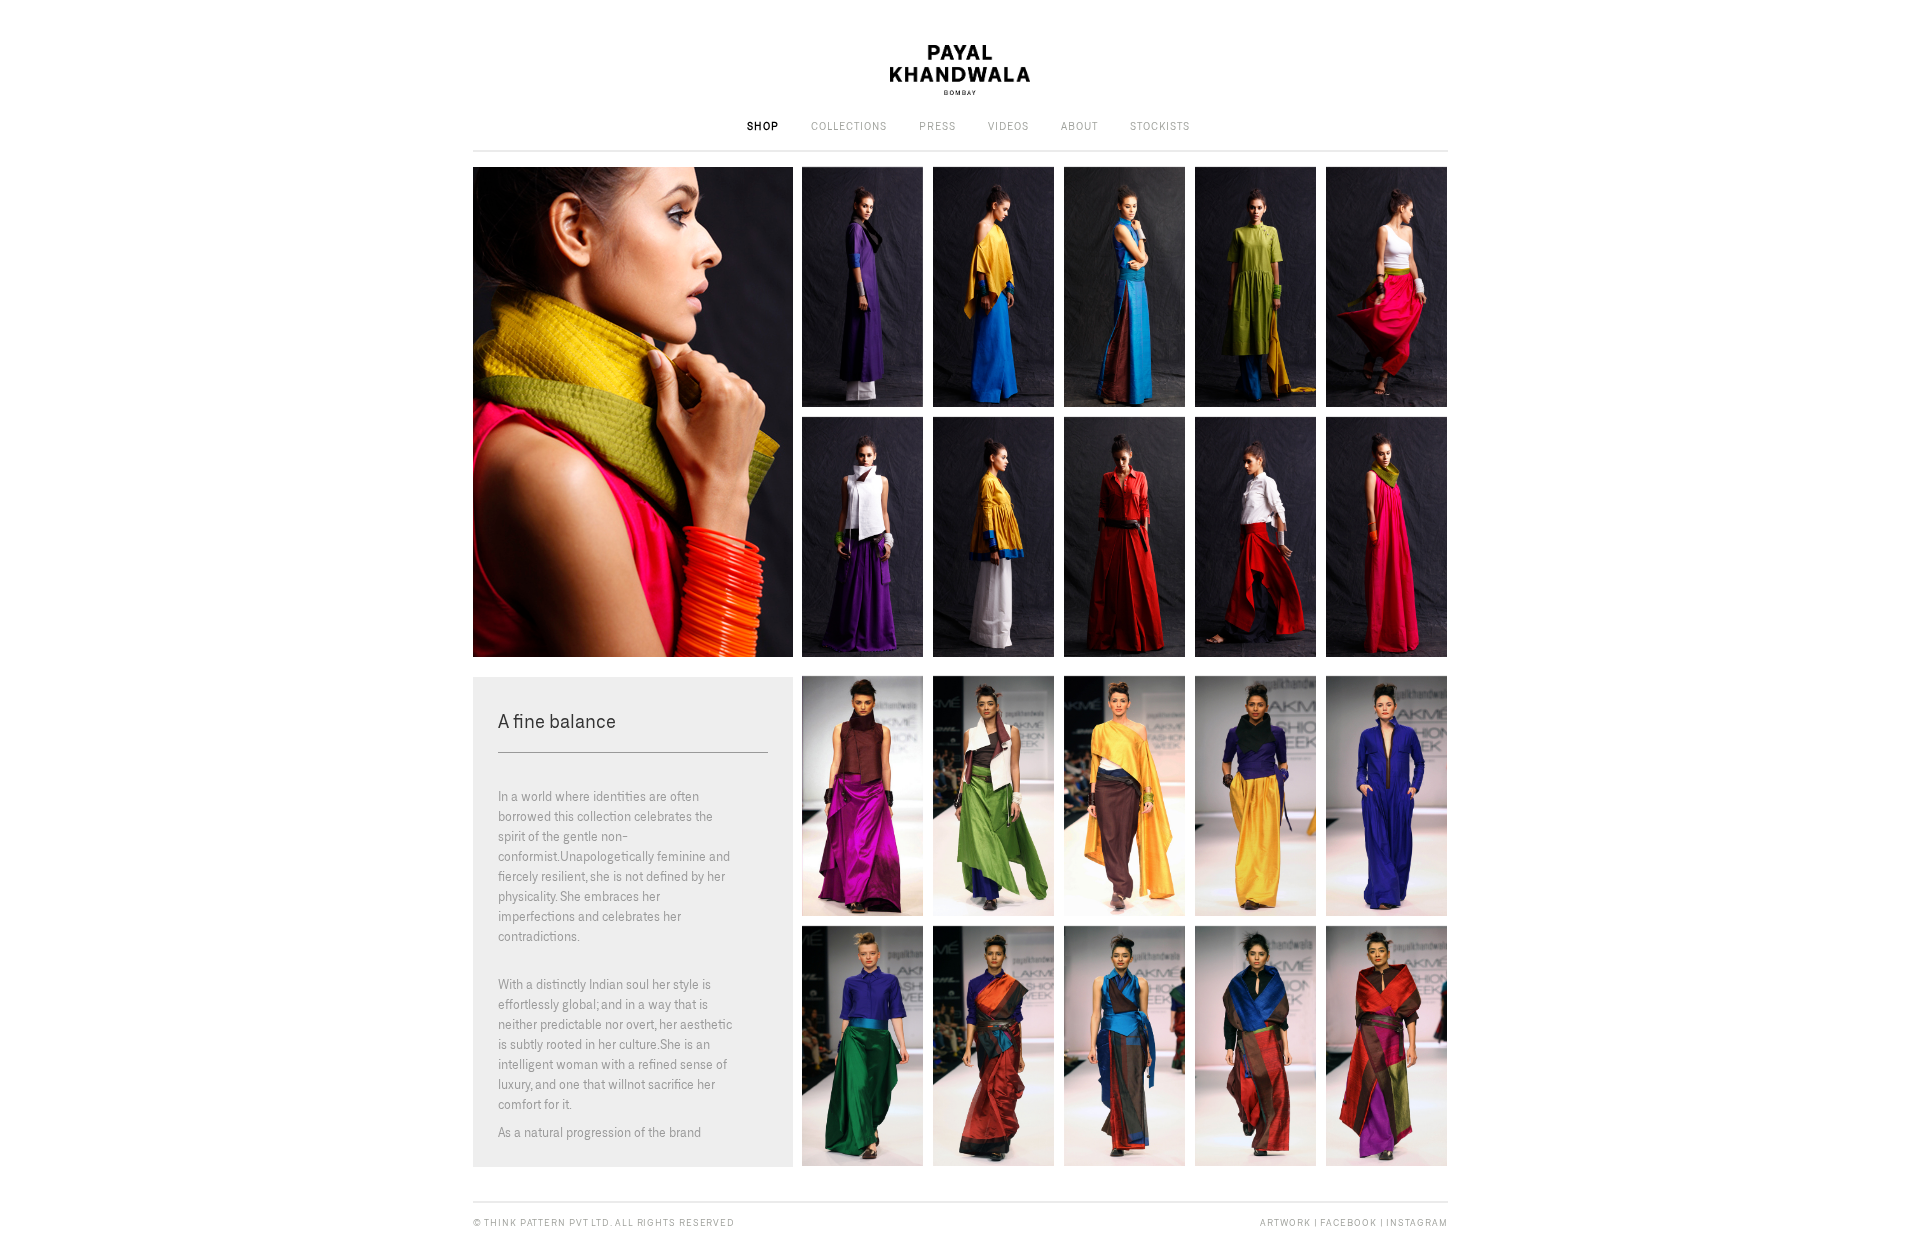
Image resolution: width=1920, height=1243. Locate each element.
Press (937, 126)
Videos (1008, 126)
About (1079, 126)
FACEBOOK (1348, 1222)
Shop (763, 126)
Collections (849, 126)
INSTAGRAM (1416, 1222)
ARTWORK (1285, 1222)
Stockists (1160, 126)
